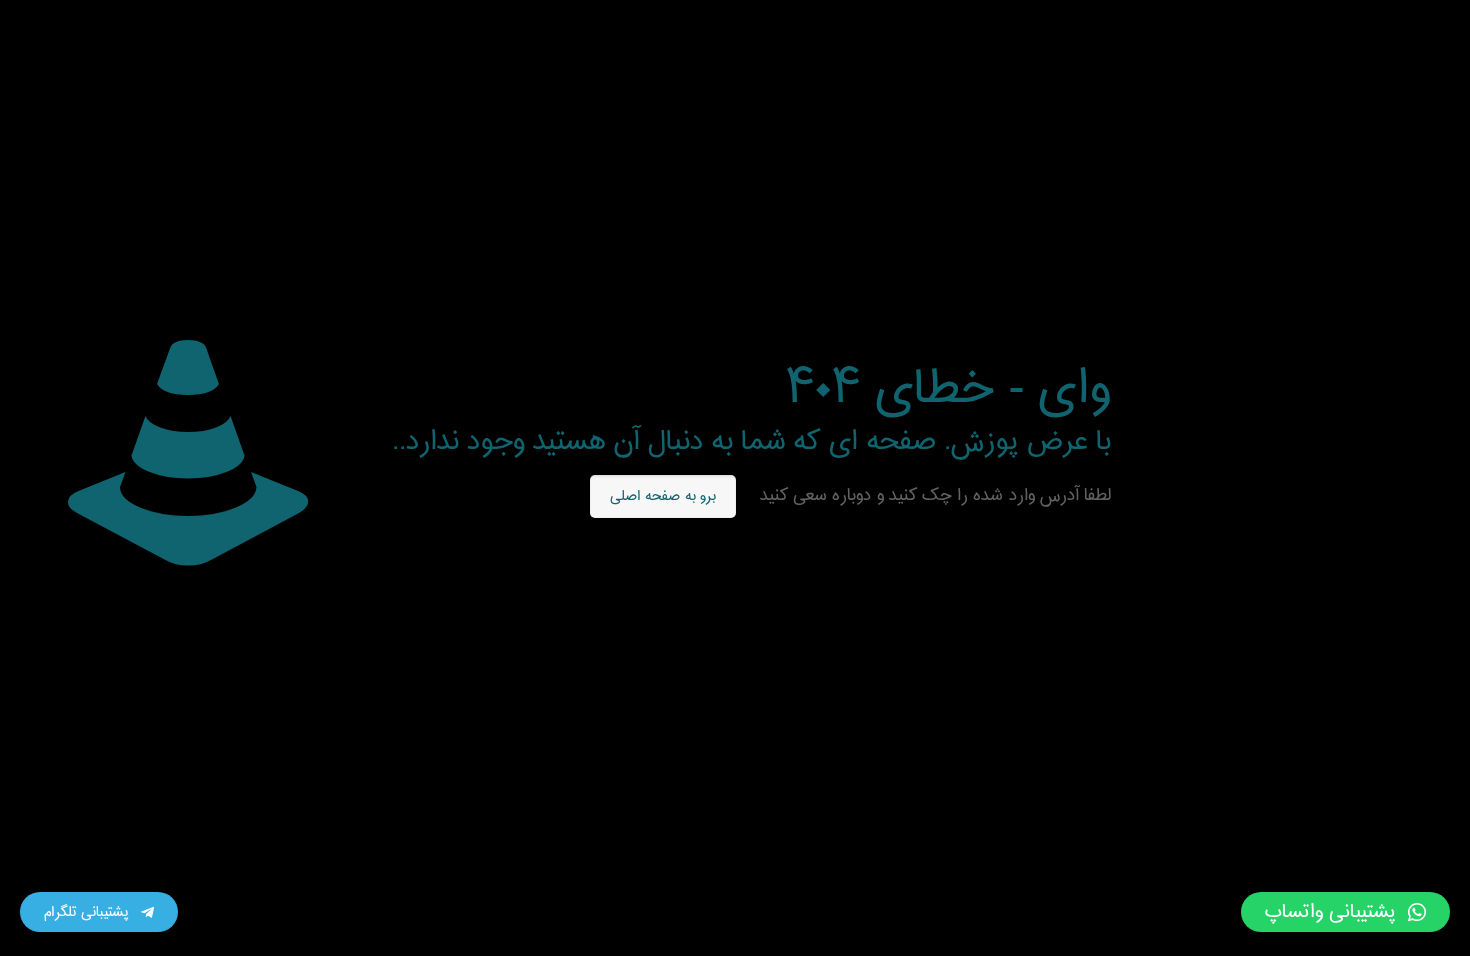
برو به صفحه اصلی (663, 496)
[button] (1345, 912)
